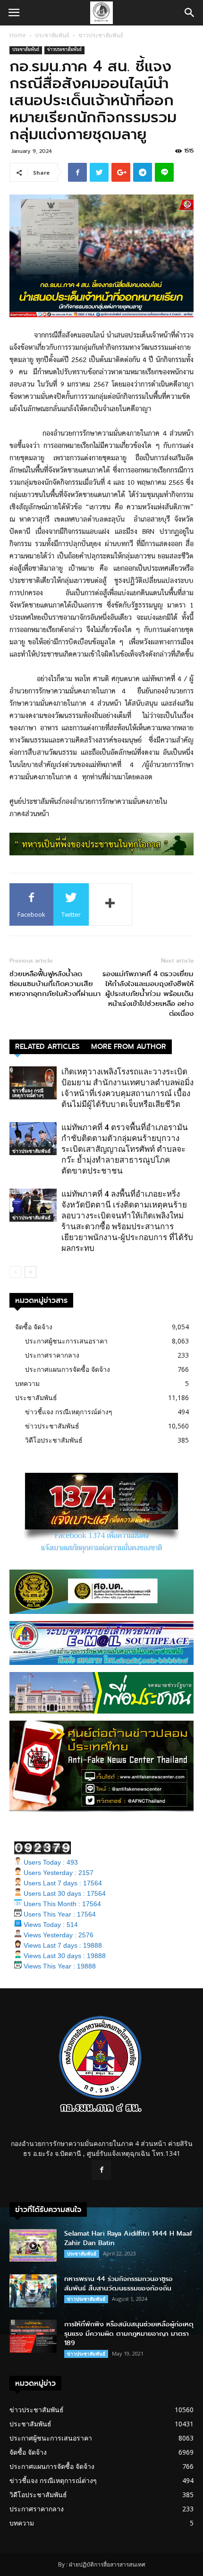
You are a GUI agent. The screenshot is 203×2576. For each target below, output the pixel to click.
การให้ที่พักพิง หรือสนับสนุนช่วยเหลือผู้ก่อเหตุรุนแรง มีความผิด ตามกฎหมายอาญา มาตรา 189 (129, 2334)
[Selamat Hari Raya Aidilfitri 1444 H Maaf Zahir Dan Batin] (33, 2245)
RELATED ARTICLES (47, 1047)
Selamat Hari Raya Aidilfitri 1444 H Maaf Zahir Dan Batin (128, 2238)
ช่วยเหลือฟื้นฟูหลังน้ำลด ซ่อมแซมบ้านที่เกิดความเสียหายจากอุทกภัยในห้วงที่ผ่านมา (55, 984)
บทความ (27, 1383)
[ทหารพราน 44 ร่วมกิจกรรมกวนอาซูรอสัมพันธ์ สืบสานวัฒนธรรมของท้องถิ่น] (33, 2291)
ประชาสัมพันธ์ (52, 35)
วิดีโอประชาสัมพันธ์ (54, 1440)
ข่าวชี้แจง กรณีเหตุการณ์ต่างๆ (28, 1093)
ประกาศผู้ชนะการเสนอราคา (66, 1341)
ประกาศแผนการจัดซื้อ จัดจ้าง (68, 1369)
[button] (190, 13)
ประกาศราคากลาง (52, 1355)
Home (18, 35)
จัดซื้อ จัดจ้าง (34, 1327)
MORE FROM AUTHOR (129, 1047)
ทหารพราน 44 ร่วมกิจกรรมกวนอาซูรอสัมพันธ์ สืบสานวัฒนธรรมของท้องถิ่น (118, 2284)
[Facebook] (101, 2170)
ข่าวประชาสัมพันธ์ (101, 35)
